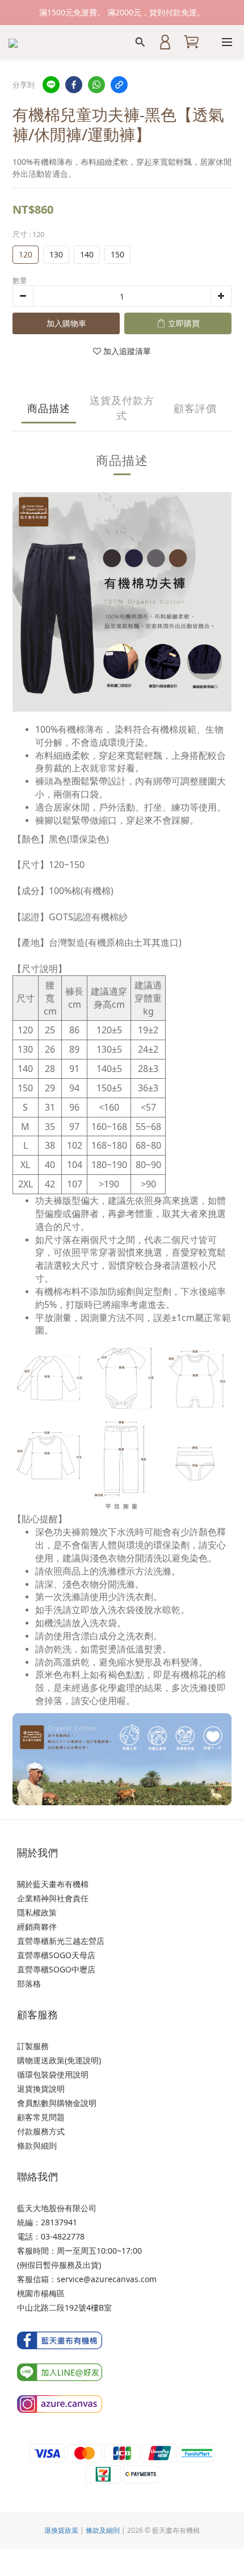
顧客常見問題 (41, 2117)
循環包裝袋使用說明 (53, 2074)
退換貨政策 (61, 2530)
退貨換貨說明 (41, 2089)
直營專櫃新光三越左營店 (61, 1941)
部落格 (29, 1983)
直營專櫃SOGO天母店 (56, 1955)
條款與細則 (37, 2145)
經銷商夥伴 (37, 1927)
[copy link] (119, 85)
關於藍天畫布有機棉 (53, 1884)
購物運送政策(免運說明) (59, 2060)
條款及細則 (103, 2530)
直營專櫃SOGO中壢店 (56, 1969)
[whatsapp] (96, 85)
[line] (51, 85)
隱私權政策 (37, 1912)
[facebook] (74, 85)
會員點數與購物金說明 (57, 2103)
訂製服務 (33, 2046)
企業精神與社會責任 (53, 1898)
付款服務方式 (41, 2131)
